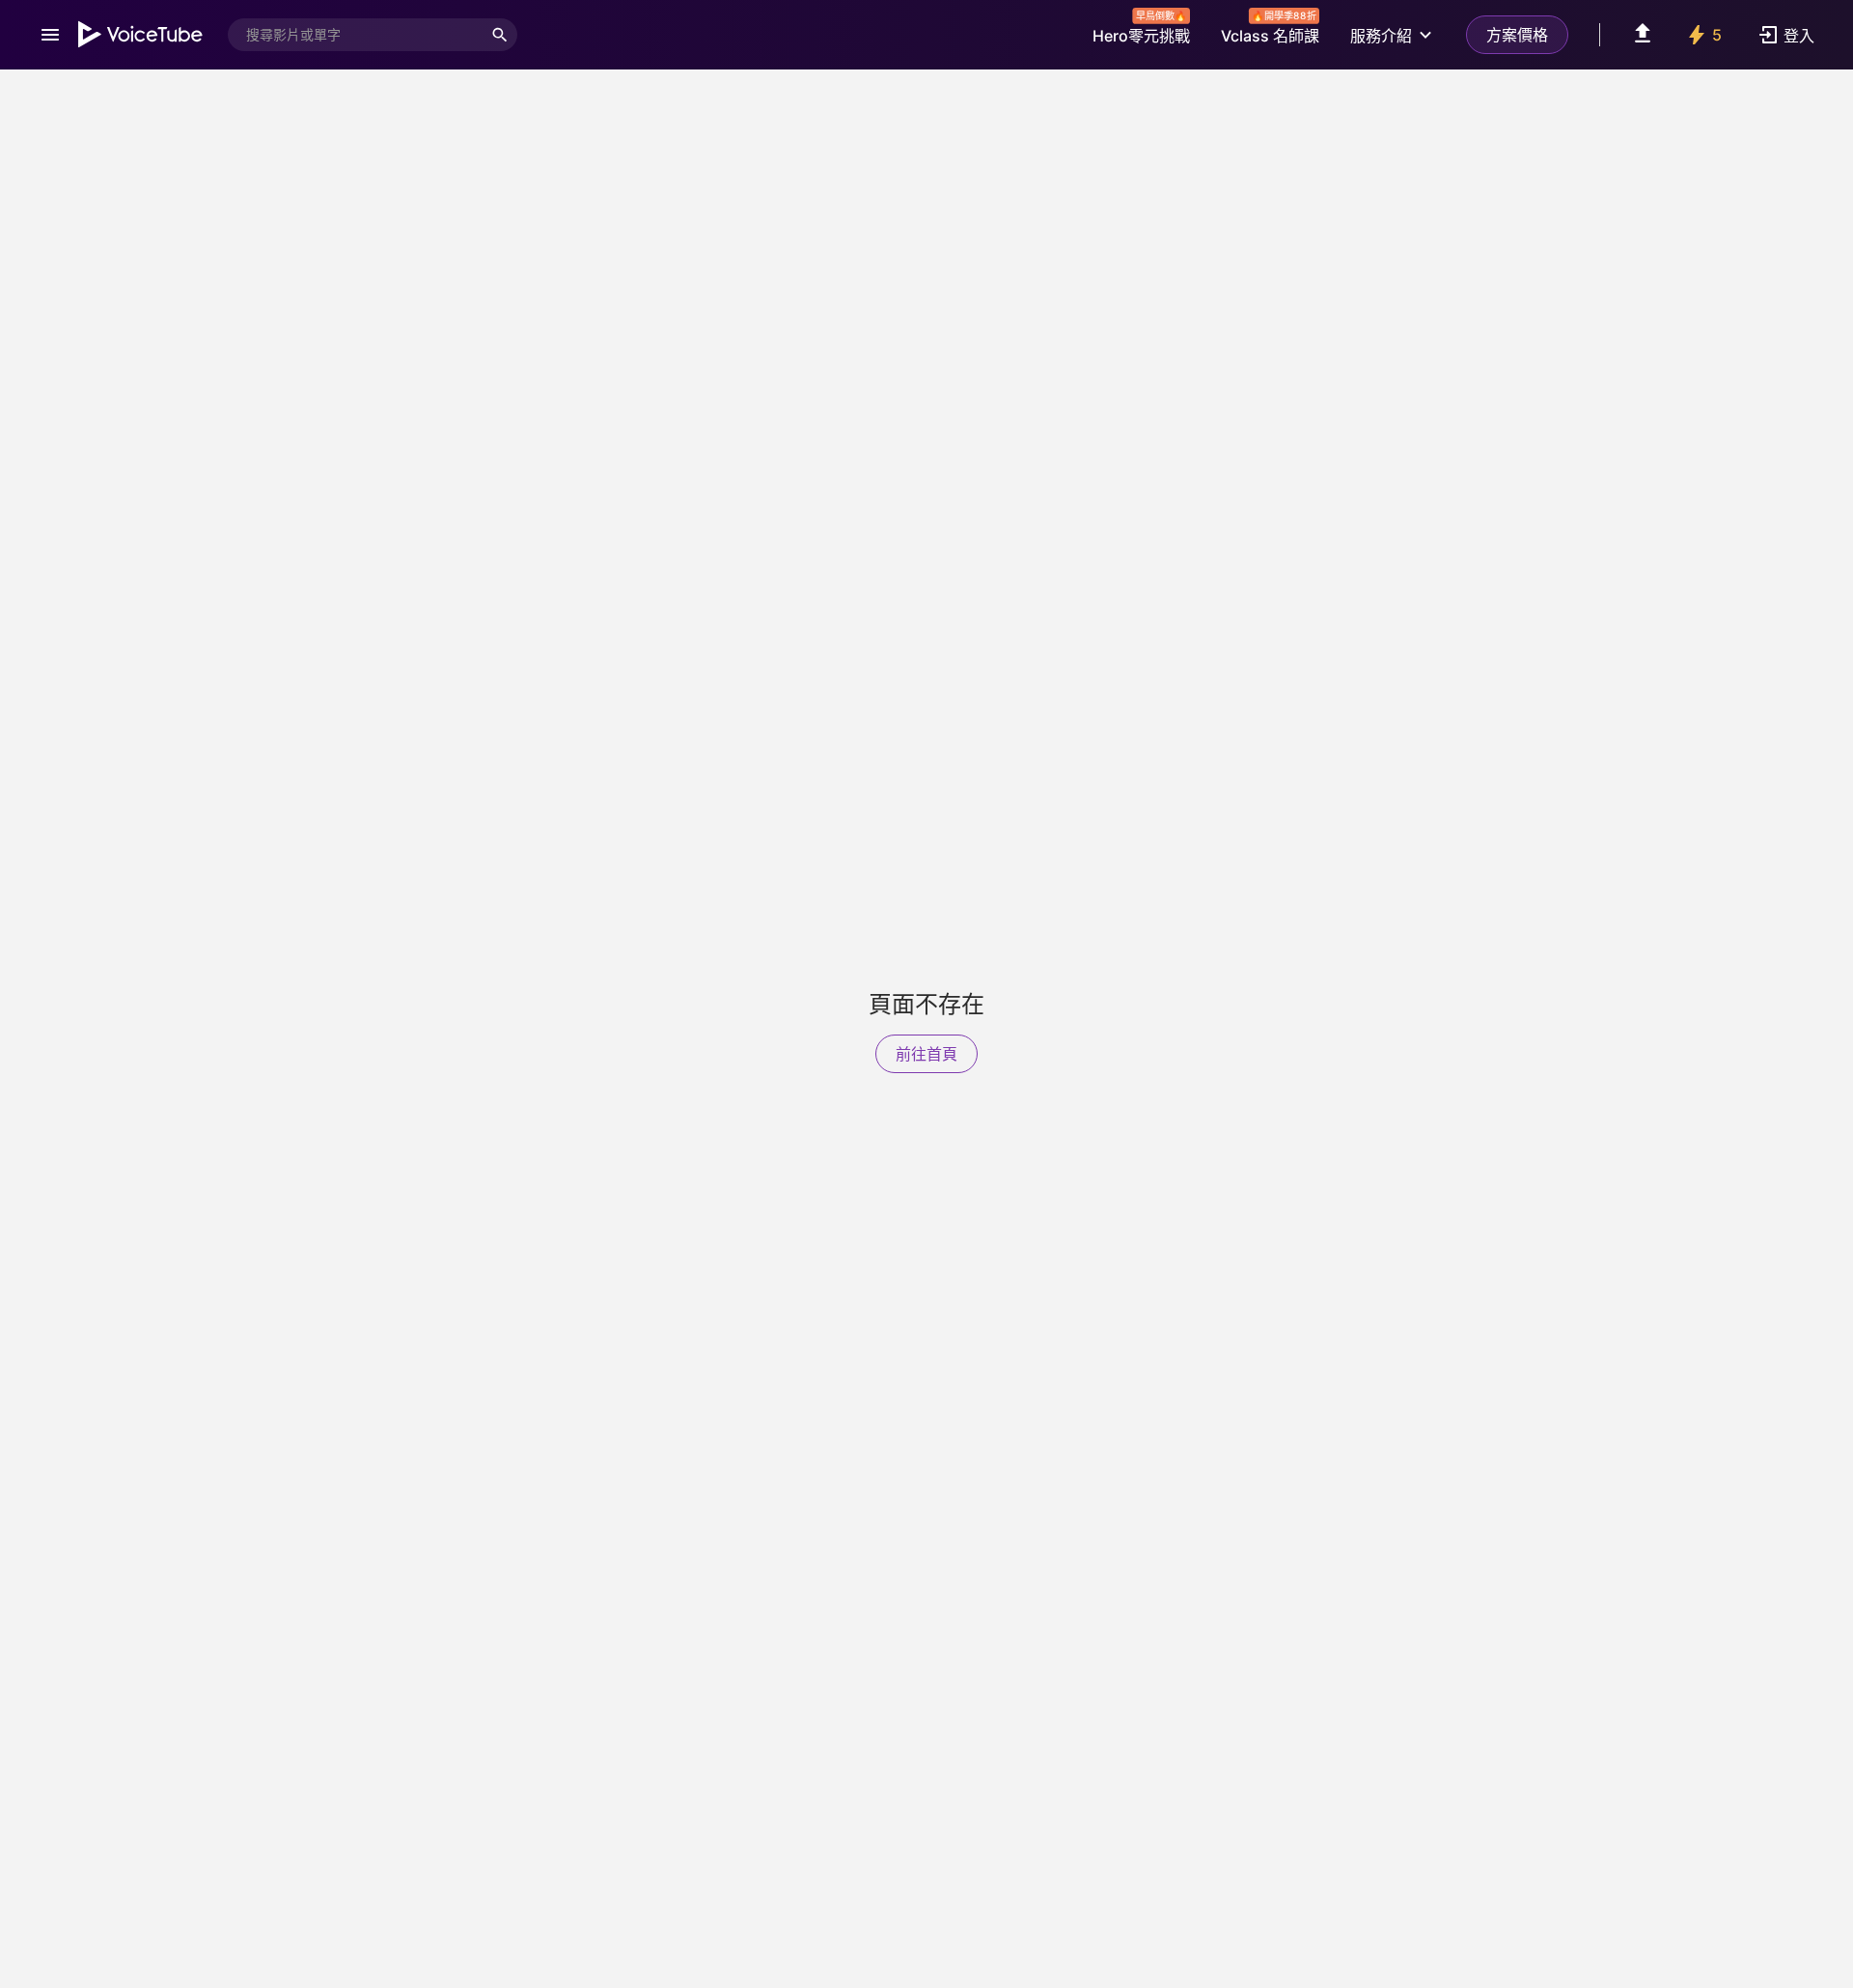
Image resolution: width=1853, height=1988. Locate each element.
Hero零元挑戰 (1141, 30)
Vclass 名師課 (1270, 30)
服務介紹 (1381, 36)
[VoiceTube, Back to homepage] (141, 35)
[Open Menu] (50, 35)
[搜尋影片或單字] (500, 35)
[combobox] (355, 35)
